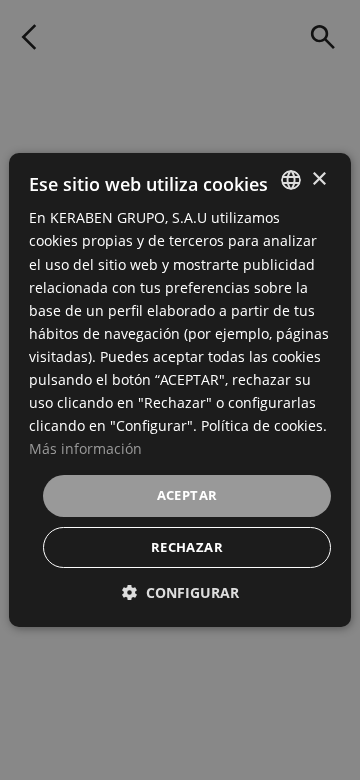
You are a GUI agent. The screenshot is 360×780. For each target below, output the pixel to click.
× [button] (318, 178)
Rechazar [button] (187, 547)
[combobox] (291, 180)
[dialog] (180, 390)
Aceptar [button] (187, 495)
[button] (180, 592)
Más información (85, 448)
